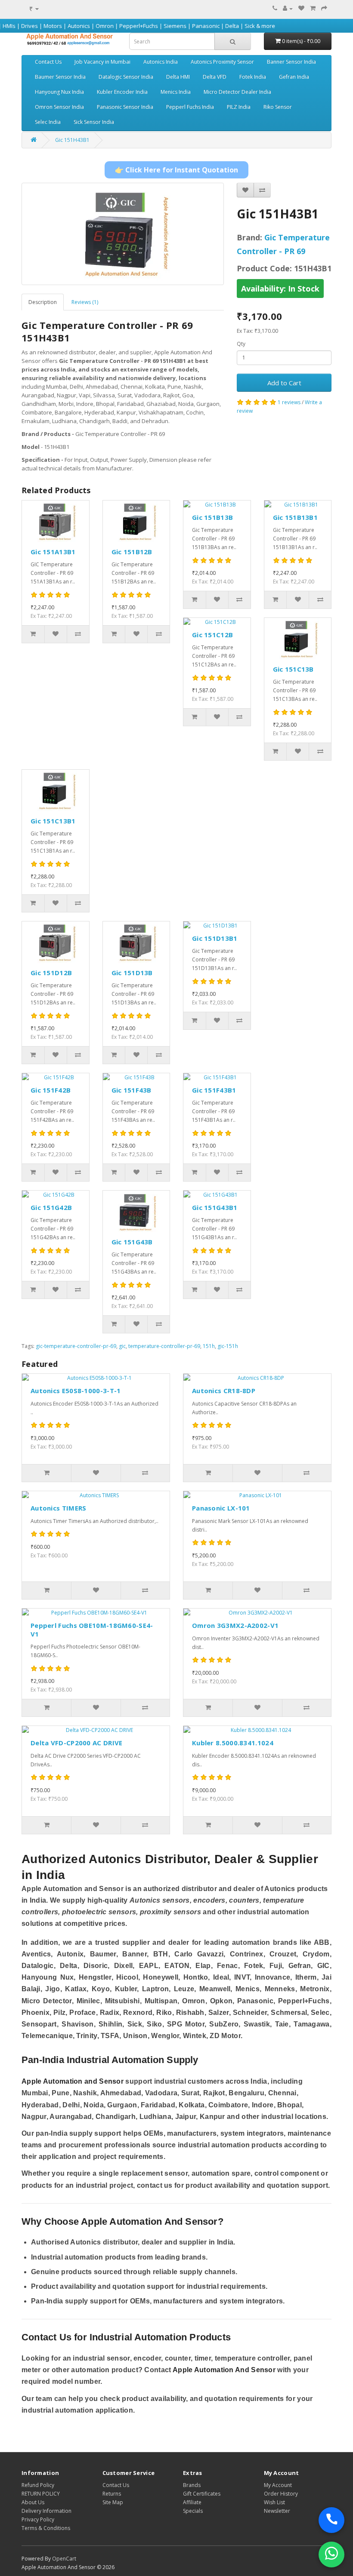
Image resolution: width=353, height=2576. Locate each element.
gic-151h (228, 1346)
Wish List (274, 2502)
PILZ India (239, 107)
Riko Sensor (278, 107)
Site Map (113, 2502)
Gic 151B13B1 (296, 517)
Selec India (48, 122)
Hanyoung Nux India (59, 92)
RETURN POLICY (41, 2494)
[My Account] (288, 8)
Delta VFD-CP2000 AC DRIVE (77, 1743)
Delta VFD (215, 77)
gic (122, 1346)
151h (209, 1346)
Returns (112, 2494)
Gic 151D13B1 (215, 938)
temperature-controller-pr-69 (164, 1346)
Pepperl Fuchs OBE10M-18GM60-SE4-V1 (92, 1630)
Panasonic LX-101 (221, 1508)
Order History (281, 2494)
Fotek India (253, 77)
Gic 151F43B (132, 1090)
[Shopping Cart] (313, 8)
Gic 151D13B (132, 973)
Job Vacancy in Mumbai (102, 62)
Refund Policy (38, 2485)
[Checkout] (324, 8)
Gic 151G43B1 (215, 1207)
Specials (193, 2511)
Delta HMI (178, 77)
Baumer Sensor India (60, 77)
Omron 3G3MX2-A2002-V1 (235, 1625)
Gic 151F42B (51, 1090)
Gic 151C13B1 (53, 821)
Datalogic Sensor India (126, 77)
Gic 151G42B (51, 1207)
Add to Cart (284, 383)
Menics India (176, 92)
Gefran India (294, 77)
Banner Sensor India (291, 62)
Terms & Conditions (46, 2528)
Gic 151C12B (212, 635)
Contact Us (48, 62)
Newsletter (277, 2511)
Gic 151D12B (51, 973)
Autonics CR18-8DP (224, 1391)
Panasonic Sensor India (125, 107)
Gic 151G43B (132, 1242)
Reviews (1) (85, 302)
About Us (33, 2502)
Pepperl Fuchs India (190, 107)
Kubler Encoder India (122, 92)
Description (43, 302)
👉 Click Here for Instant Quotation (176, 170)
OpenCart (64, 2559)
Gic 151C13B (293, 669)
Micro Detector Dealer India (237, 92)
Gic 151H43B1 (72, 140)
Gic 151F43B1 (214, 1090)
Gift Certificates (202, 2494)
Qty (241, 344)
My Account (278, 2485)
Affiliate (192, 2502)
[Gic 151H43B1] (123, 234)
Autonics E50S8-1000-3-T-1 (76, 1391)
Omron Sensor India (59, 107)
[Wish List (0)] (301, 8)
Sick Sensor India (94, 122)
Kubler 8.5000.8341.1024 (233, 1743)
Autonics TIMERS (59, 1508)
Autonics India (161, 62)
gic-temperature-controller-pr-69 (76, 1346)
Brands (192, 2485)
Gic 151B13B (212, 517)
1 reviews (289, 402)
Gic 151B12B (132, 552)
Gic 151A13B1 (53, 552)
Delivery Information (46, 2511)
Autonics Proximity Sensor (222, 62)
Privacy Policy (38, 2519)
